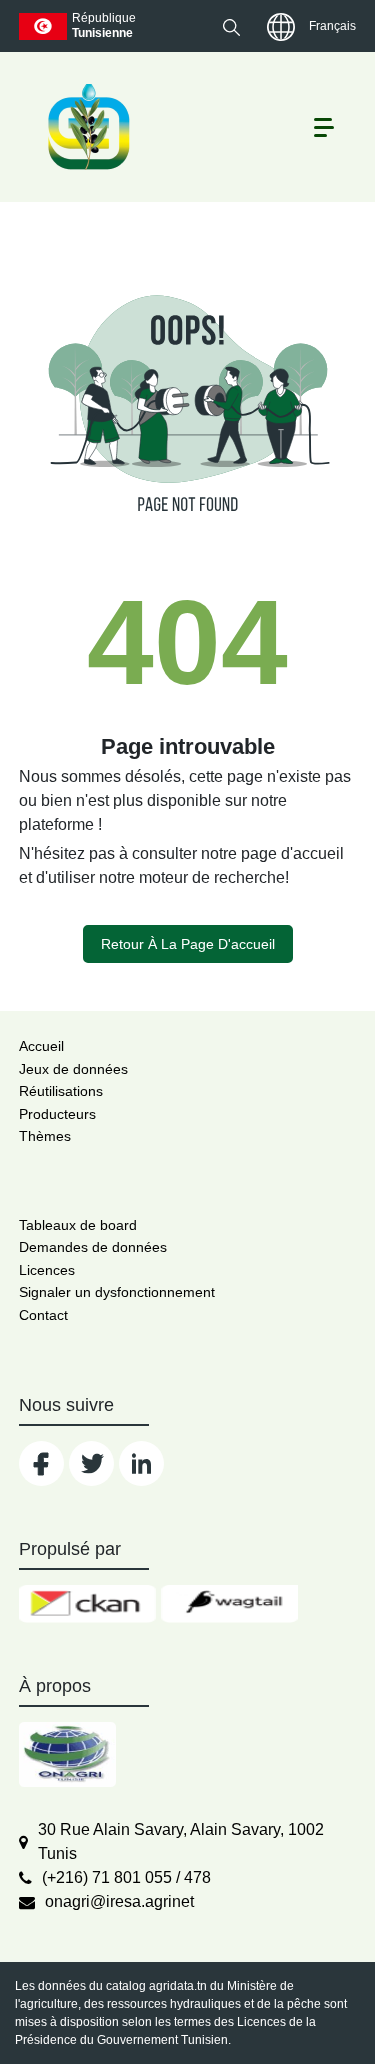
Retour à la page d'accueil (188, 944)
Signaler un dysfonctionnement (117, 1292)
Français (332, 26)
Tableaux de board (78, 1225)
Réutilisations (61, 1091)
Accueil (41, 1046)
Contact (43, 1315)
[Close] (287, 2015)
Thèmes (45, 1136)
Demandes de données (93, 1247)
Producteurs (57, 1114)
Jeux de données (73, 1069)
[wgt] (229, 1604)
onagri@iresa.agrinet (119, 1901)
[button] (231, 27)
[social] (41, 1463)
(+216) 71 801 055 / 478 (126, 1877)
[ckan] (87, 1604)
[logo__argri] (87, 127)
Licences (47, 1270)
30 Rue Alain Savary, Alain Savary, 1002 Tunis (181, 1841)
